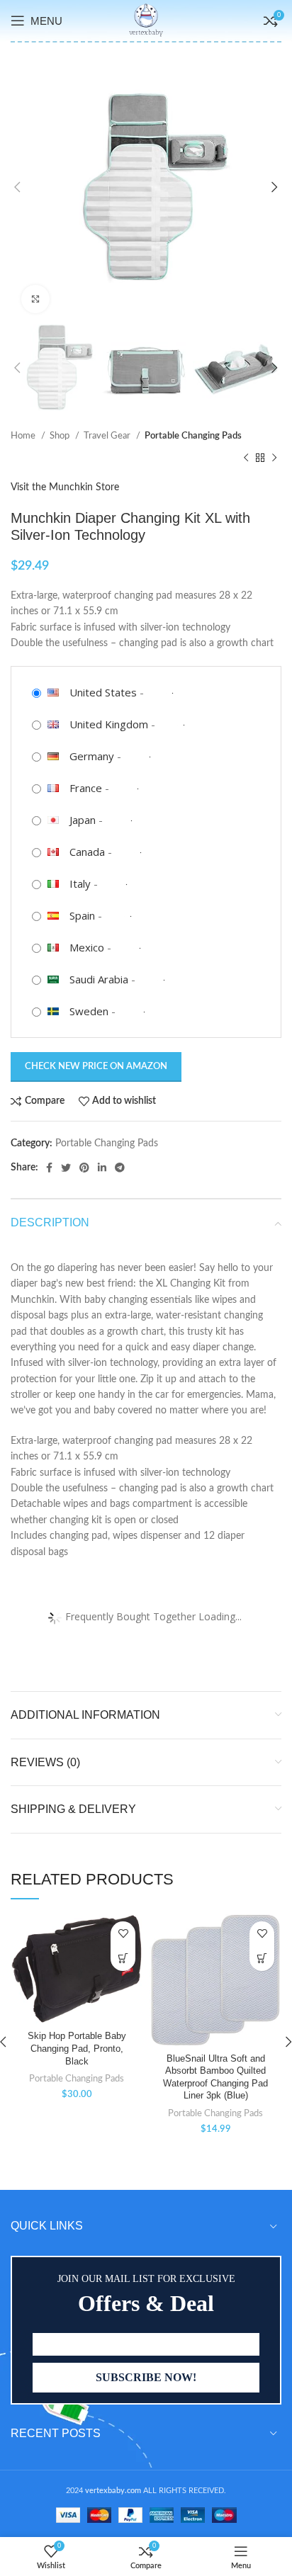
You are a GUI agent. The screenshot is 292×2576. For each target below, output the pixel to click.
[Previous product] (246, 458)
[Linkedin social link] (102, 1168)
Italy (80, 883)
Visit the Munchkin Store (65, 487)
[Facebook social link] (49, 1168)
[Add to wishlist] (123, 1934)
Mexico (87, 947)
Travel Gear (108, 436)
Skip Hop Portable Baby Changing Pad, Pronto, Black (77, 2049)
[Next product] (274, 458)
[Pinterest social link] (84, 1168)
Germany (92, 756)
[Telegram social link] (120, 1168)
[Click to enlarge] (35, 299)
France (86, 788)
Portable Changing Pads (193, 436)
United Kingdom (109, 724)
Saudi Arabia (99, 979)
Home (24, 436)
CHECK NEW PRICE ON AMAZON (96, 1067)
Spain (82, 915)
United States (103, 692)
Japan (83, 820)
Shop (61, 436)
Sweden (89, 1011)
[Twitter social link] (66, 1168)
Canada (87, 852)
